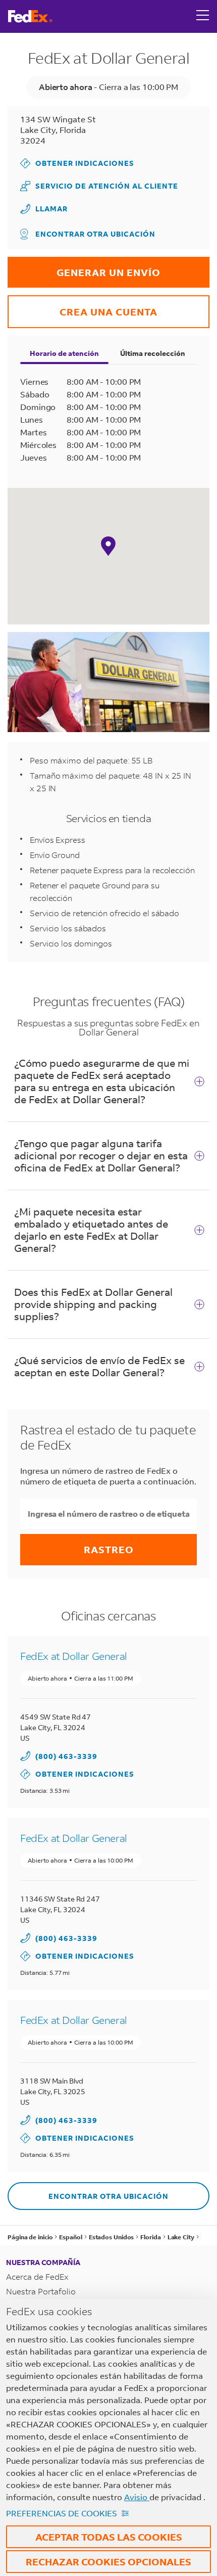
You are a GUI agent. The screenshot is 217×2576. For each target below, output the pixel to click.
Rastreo (109, 1549)
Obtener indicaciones (77, 163)
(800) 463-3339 (66, 1756)
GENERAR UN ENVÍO (84, 268)
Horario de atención (64, 353)
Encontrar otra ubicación (95, 234)
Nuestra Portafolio (41, 2291)
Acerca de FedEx (37, 2276)
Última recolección (153, 353)
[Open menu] (203, 16)
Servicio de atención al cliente (99, 186)
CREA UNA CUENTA (83, 307)
